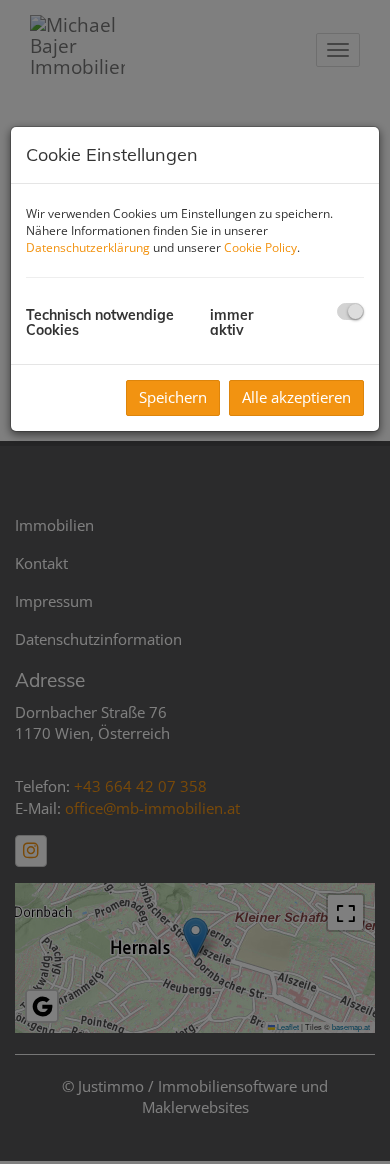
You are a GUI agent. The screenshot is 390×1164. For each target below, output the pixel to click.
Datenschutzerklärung (88, 247)
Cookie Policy (260, 247)
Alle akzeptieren (296, 397)
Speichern (173, 397)
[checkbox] (350, 311)
